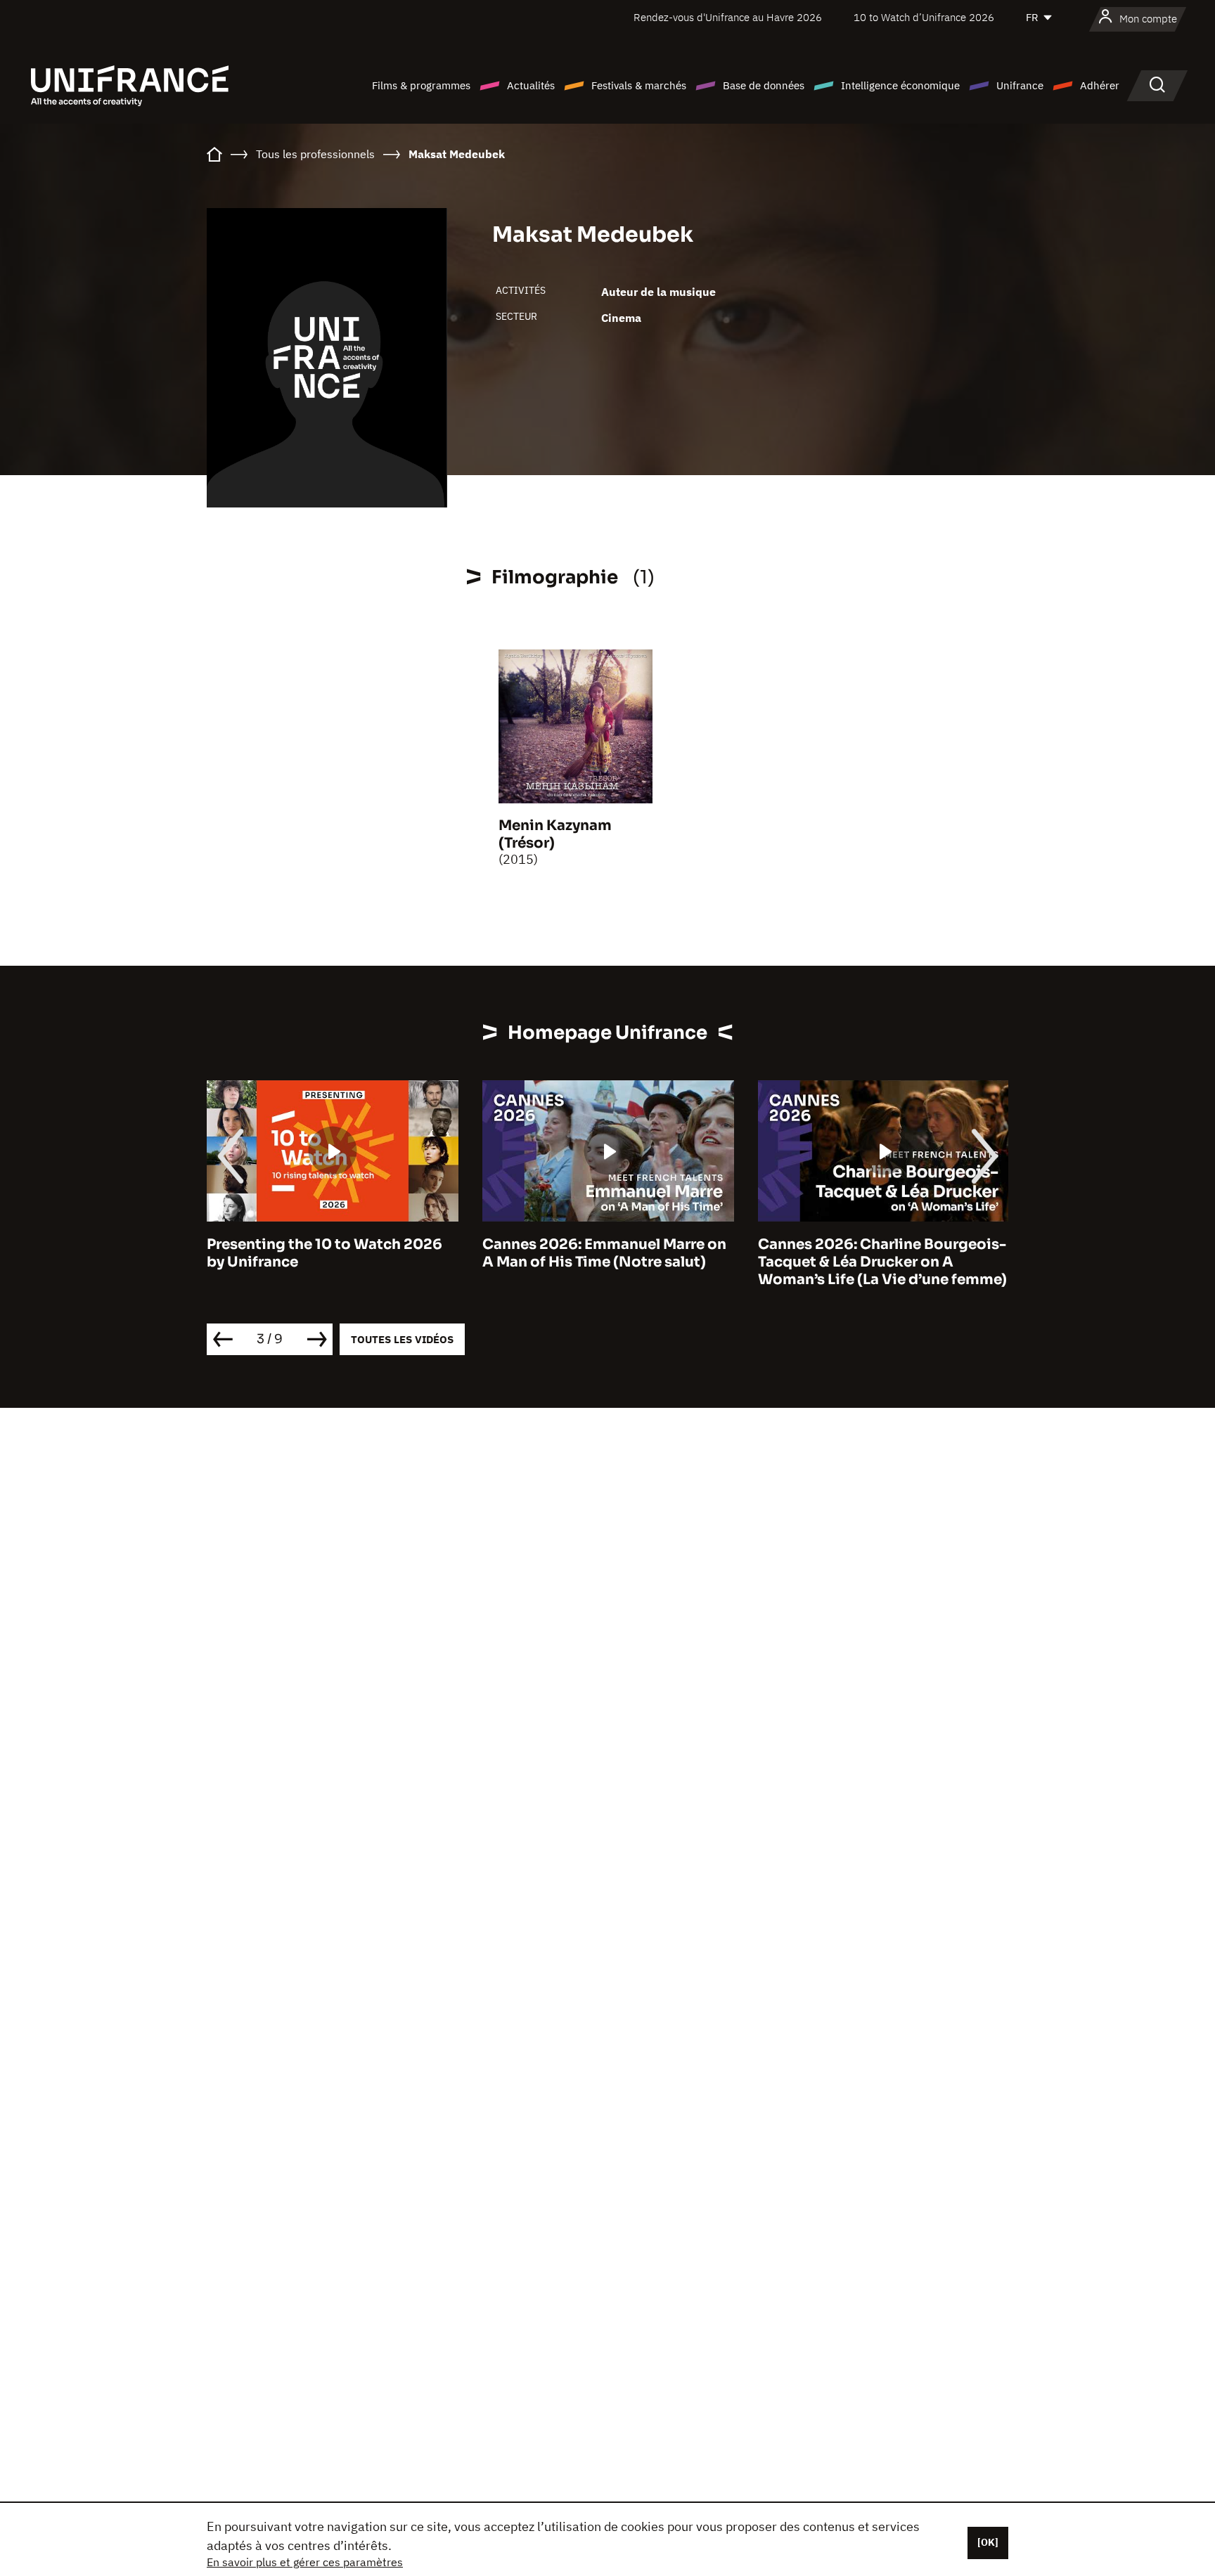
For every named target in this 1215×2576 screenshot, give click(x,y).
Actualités (531, 85)
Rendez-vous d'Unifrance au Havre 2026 (728, 17)
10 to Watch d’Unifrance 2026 (924, 17)
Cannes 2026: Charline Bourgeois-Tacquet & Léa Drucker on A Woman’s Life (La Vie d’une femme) (882, 1262)
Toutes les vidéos (402, 1339)
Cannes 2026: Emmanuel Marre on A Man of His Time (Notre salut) (604, 1253)
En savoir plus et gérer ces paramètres (305, 2562)
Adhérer (1100, 85)
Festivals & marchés (639, 85)
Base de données (764, 85)
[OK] (988, 2542)
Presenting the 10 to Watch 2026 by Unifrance (324, 1253)
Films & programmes (421, 85)
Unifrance (1020, 85)
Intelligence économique (900, 85)
